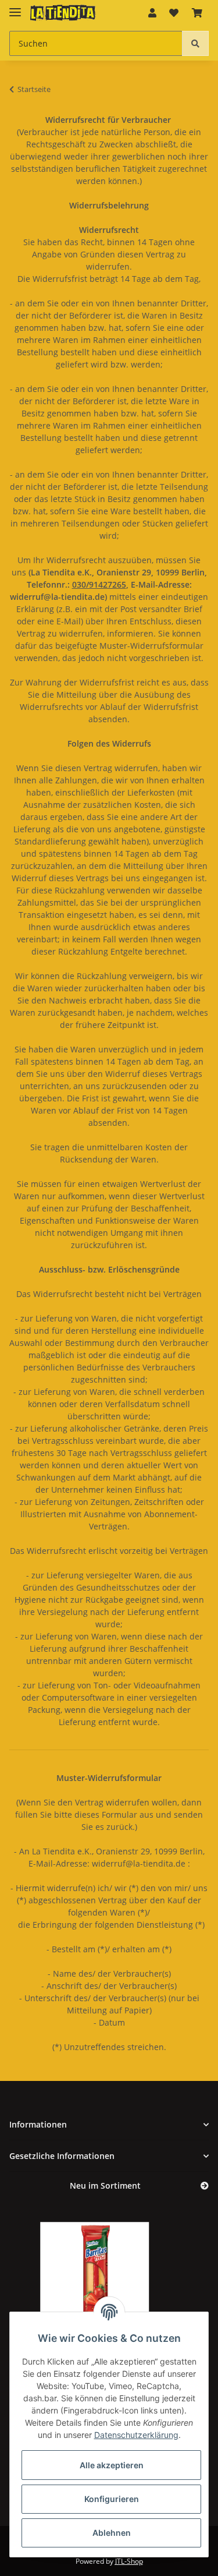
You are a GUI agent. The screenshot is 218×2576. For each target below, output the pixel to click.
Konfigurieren (112, 2499)
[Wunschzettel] (174, 13)
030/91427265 (99, 584)
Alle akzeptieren (112, 2465)
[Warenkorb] (197, 13)
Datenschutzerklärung (136, 2435)
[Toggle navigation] (15, 7)
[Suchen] (195, 43)
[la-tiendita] (63, 13)
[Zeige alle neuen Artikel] (205, 2186)
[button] (152, 13)
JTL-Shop (129, 2561)
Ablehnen (112, 2533)
